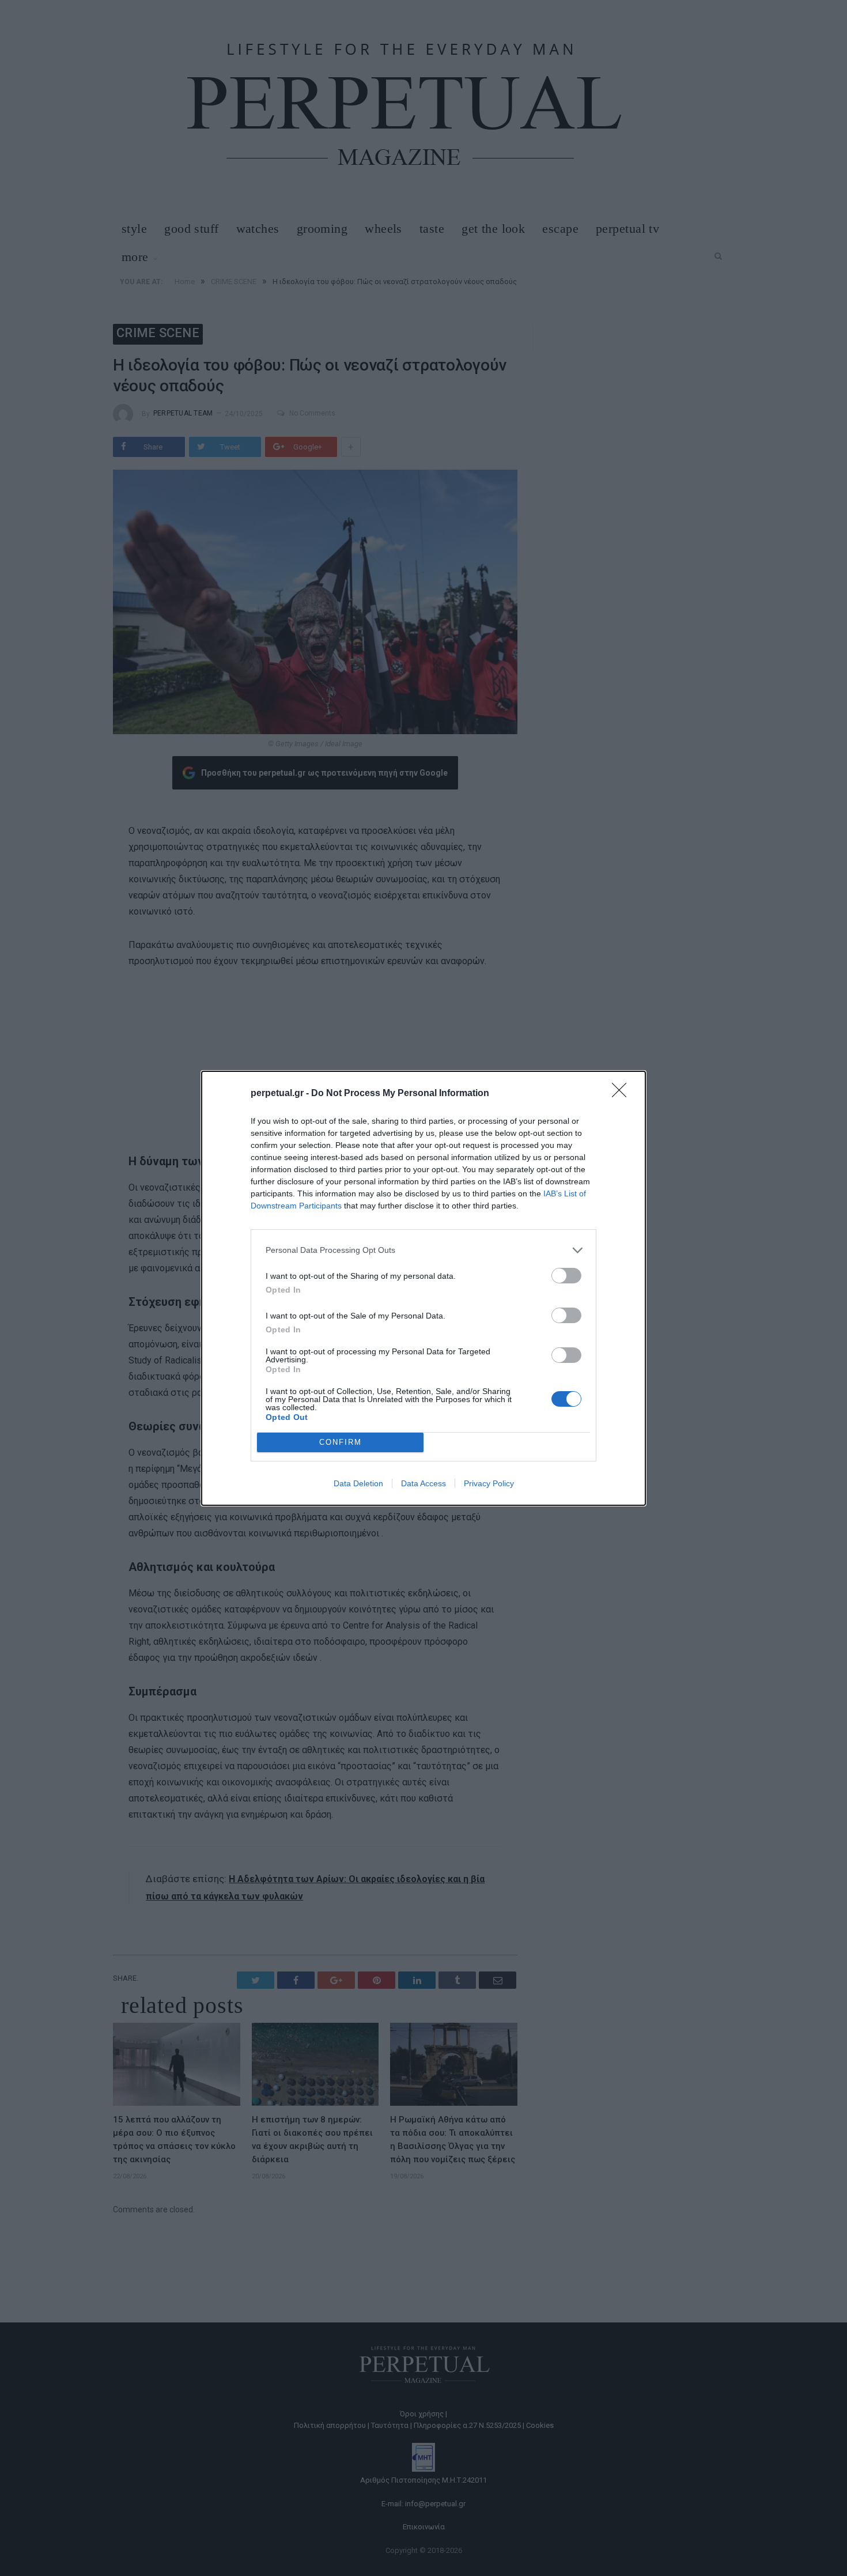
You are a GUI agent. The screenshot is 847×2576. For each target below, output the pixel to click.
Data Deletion (358, 1483)
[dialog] (423, 1288)
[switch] (566, 1276)
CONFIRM (341, 1442)
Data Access (423, 1483)
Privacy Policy (489, 1483)
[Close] (623, 1094)
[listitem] (423, 1250)
